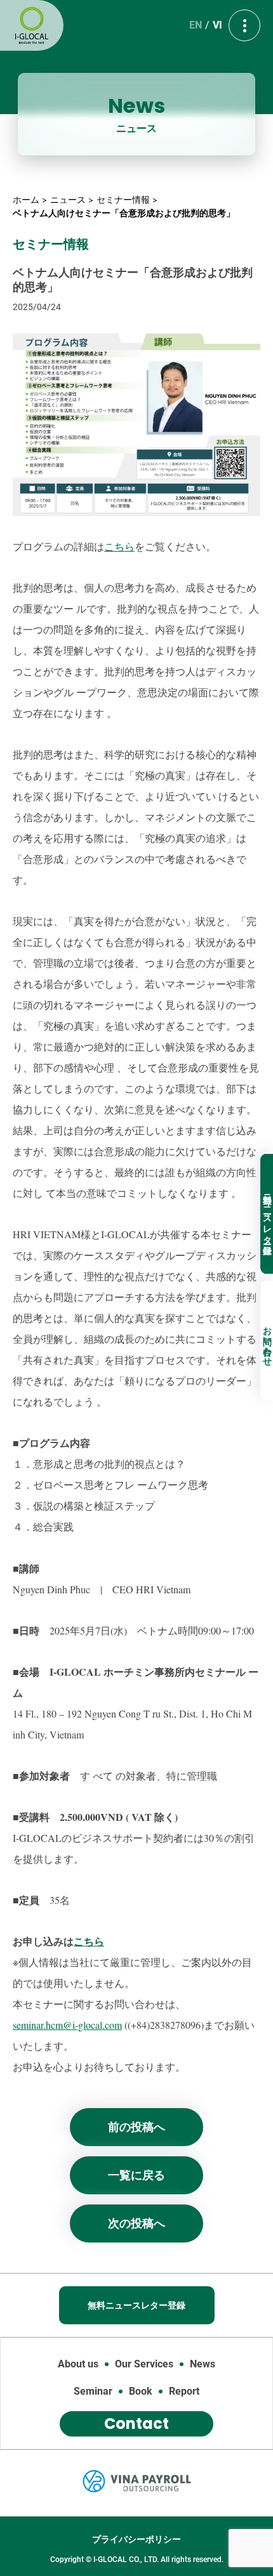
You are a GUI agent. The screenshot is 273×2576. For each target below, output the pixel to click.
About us (78, 2364)
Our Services (144, 2364)
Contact (136, 2424)
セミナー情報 (123, 200)
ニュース (68, 200)
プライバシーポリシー (136, 2539)
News (203, 2364)
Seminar (93, 2391)
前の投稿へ (136, 2127)
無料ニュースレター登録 (267, 1214)
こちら (119, 546)
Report (184, 2391)
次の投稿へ (136, 2223)
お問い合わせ (267, 1340)
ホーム (26, 200)
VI (217, 25)
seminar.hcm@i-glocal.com (67, 2025)
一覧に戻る (136, 2175)
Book (141, 2391)
